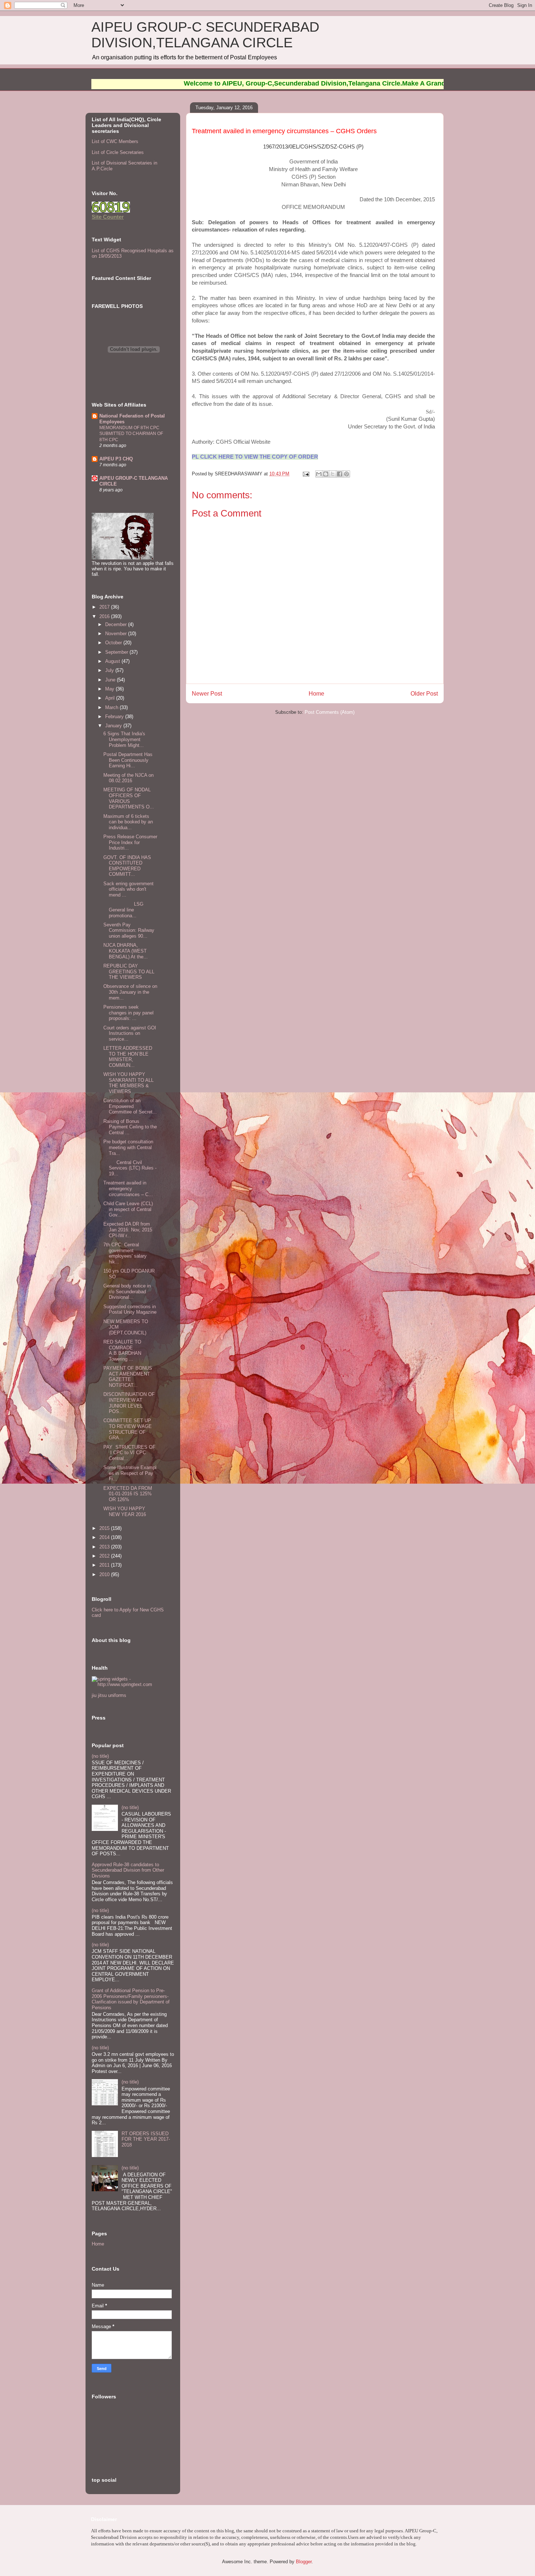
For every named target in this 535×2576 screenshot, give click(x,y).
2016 (105, 616)
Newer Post (207, 694)
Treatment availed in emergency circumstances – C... (128, 1188)
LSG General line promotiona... (123, 910)
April (111, 698)
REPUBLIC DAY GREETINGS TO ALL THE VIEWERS (129, 972)
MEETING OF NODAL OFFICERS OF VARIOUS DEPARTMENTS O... (129, 798)
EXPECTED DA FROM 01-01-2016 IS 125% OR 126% (128, 1494)
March (112, 707)
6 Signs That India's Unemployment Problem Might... (124, 739)
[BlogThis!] (326, 474)
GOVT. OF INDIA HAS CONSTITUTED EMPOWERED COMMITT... (127, 866)
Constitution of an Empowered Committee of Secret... (130, 1106)
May (110, 689)
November (117, 634)
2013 (105, 1547)
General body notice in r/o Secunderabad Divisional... (127, 1291)
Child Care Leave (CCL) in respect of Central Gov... (128, 1209)
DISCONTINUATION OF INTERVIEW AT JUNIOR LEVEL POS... (129, 1403)
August (113, 661)
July (110, 670)
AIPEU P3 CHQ (116, 459)
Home (316, 694)
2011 (105, 1565)
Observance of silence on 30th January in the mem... (130, 992)
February (115, 717)
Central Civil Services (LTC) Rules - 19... (130, 1168)
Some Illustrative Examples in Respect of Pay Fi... (130, 1473)
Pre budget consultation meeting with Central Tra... (128, 1147)
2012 (105, 1556)
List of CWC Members (115, 141)
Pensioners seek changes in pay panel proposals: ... (128, 1013)
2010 (105, 1574)
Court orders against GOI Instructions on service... (130, 1033)
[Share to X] (333, 474)
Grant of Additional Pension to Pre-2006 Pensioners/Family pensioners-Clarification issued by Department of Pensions (131, 1999)
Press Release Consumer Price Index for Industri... (130, 842)
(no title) (100, 1756)
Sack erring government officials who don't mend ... (128, 889)
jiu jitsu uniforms (109, 1695)
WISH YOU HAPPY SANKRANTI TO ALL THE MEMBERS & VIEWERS (128, 1083)
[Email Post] (306, 474)
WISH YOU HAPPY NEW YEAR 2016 (125, 1511)
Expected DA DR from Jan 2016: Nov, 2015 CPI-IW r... (128, 1230)
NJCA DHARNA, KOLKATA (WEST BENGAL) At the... (126, 951)
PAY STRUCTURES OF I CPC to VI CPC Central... (129, 1453)
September (117, 652)
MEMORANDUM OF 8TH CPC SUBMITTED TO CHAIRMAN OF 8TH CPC (131, 434)
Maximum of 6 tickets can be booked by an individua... (128, 822)
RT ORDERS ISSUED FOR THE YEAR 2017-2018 (146, 2139)
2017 (105, 607)
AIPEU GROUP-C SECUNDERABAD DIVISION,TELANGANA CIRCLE (205, 35)
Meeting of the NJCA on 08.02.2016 (128, 778)
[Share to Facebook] (340, 474)
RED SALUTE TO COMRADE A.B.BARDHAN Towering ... (124, 1350)
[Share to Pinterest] (346, 474)
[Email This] (319, 474)
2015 (105, 1528)
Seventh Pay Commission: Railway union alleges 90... (129, 930)
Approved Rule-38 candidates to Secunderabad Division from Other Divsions (128, 1870)
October (114, 643)
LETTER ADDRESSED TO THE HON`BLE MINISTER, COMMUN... (128, 1057)
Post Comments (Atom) (330, 712)
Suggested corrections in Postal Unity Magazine (130, 1309)
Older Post (424, 694)
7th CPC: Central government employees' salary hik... (125, 1253)
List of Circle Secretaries (118, 152)
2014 (105, 1537)
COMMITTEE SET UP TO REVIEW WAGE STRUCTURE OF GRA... (128, 1429)
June (111, 680)
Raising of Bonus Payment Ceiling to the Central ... (130, 1127)
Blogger (304, 2562)
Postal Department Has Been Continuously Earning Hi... (128, 760)
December (117, 624)
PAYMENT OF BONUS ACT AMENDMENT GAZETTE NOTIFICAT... (128, 1377)
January (114, 726)
